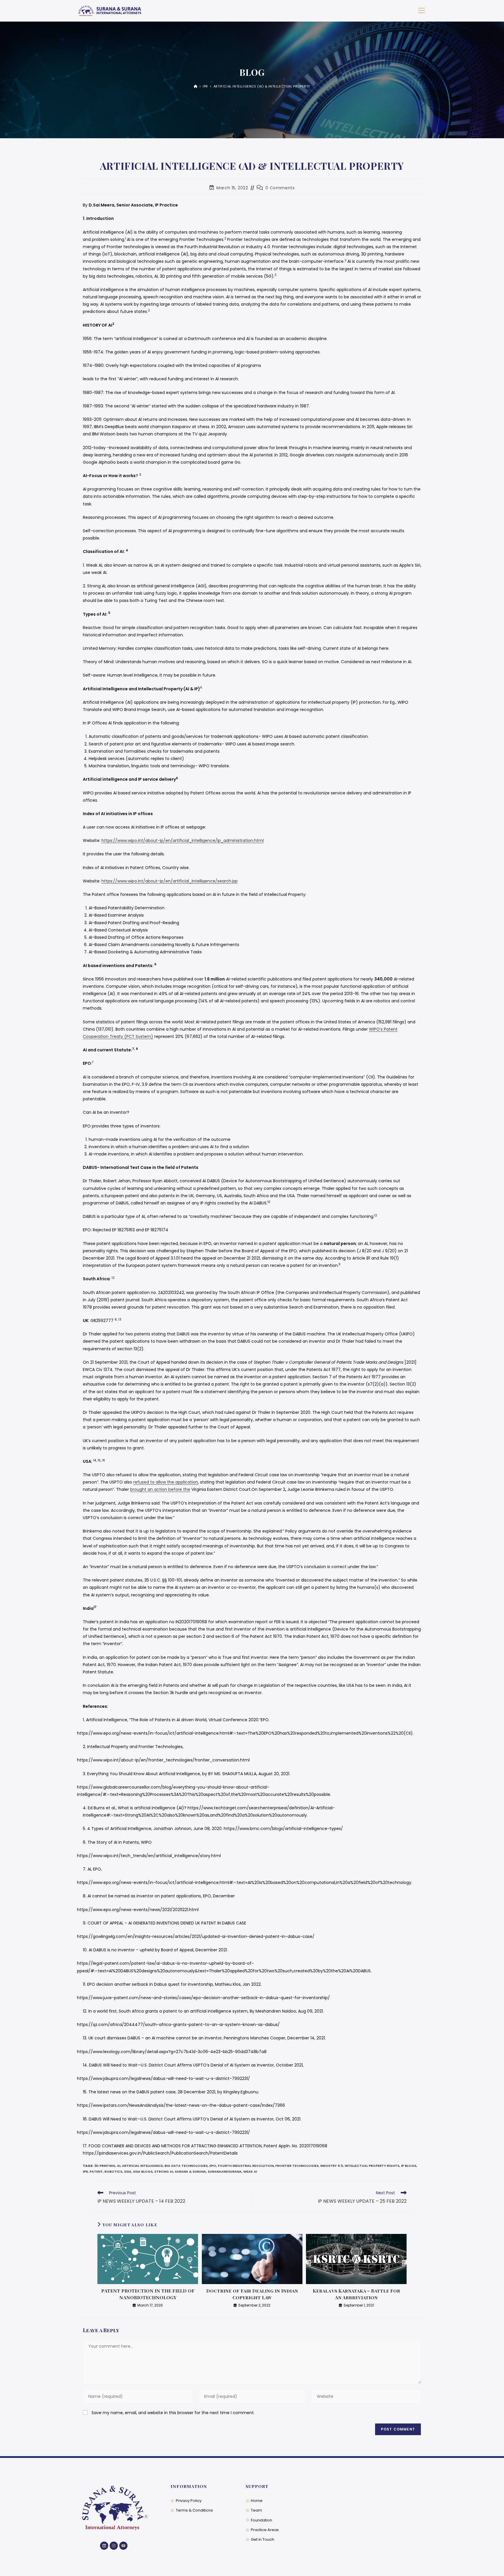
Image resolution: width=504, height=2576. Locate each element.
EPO (213, 2166)
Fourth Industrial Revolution (246, 2166)
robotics (113, 2172)
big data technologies (186, 2166)
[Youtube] (123, 2546)
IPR (85, 2172)
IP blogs (409, 2166)
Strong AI (164, 2172)
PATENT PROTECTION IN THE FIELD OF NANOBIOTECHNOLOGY (148, 2294)
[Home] (196, 86)
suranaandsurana (225, 2172)
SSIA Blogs (143, 2172)
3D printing (105, 2166)
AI (119, 2166)
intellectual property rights (372, 2166)
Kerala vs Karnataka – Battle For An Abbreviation (356, 2294)
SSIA (128, 2172)
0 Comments (280, 188)
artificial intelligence (142, 2166)
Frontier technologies (297, 2166)
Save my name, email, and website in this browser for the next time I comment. (173, 2413)
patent (96, 2172)
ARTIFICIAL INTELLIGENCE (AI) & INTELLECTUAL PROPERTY (262, 86)
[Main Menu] (421, 11)
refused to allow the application (166, 1482)
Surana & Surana (190, 2172)
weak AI (250, 2172)
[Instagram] (114, 2546)
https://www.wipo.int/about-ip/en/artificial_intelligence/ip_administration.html (183, 840)
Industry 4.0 (332, 2166)
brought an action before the (160, 1489)
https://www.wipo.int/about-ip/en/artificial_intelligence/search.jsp (170, 881)
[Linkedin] (104, 2546)
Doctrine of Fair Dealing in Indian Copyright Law (252, 2294)
